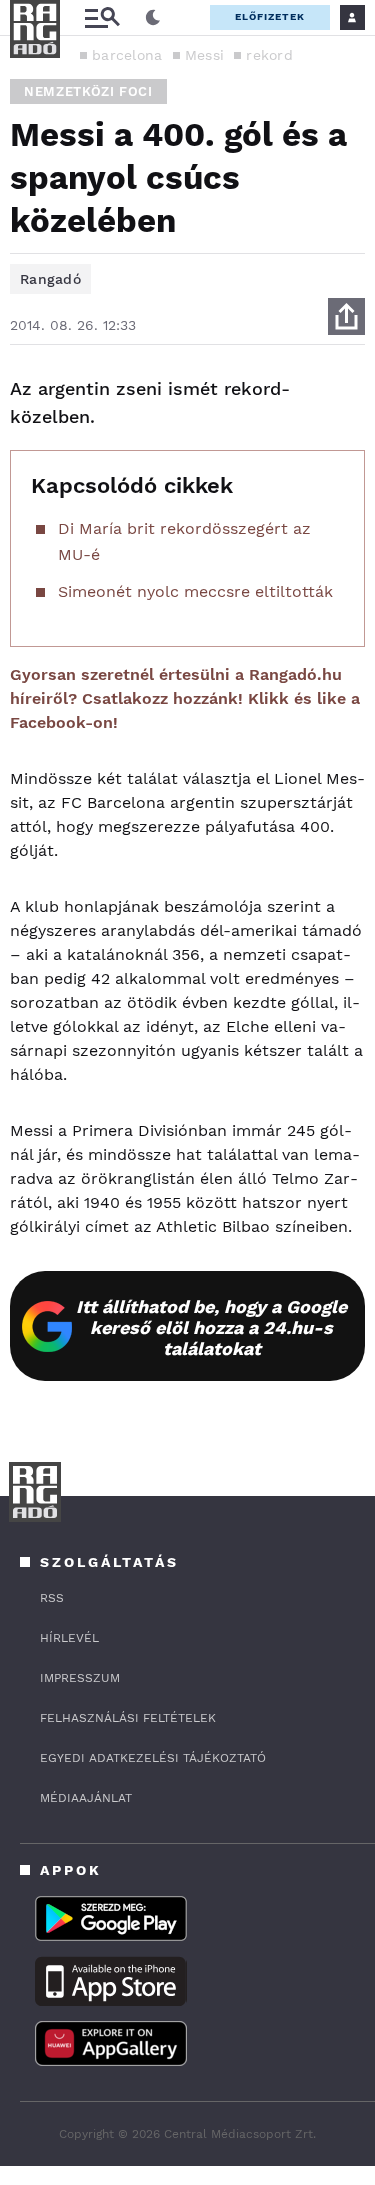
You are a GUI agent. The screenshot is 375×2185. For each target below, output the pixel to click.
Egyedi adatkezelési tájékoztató (153, 1758)
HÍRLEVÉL (69, 1638)
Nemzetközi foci (88, 91)
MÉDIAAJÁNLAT (86, 1798)
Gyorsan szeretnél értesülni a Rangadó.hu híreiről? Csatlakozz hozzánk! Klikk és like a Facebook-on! (185, 698)
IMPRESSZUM (80, 1678)
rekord (269, 55)
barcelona (127, 55)
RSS (52, 1598)
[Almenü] (102, 17)
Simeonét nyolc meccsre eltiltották (195, 591)
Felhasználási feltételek (128, 1718)
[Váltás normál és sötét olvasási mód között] (153, 18)
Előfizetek (270, 16)
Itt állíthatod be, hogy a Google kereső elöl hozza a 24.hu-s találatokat (211, 1327)
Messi (205, 55)
